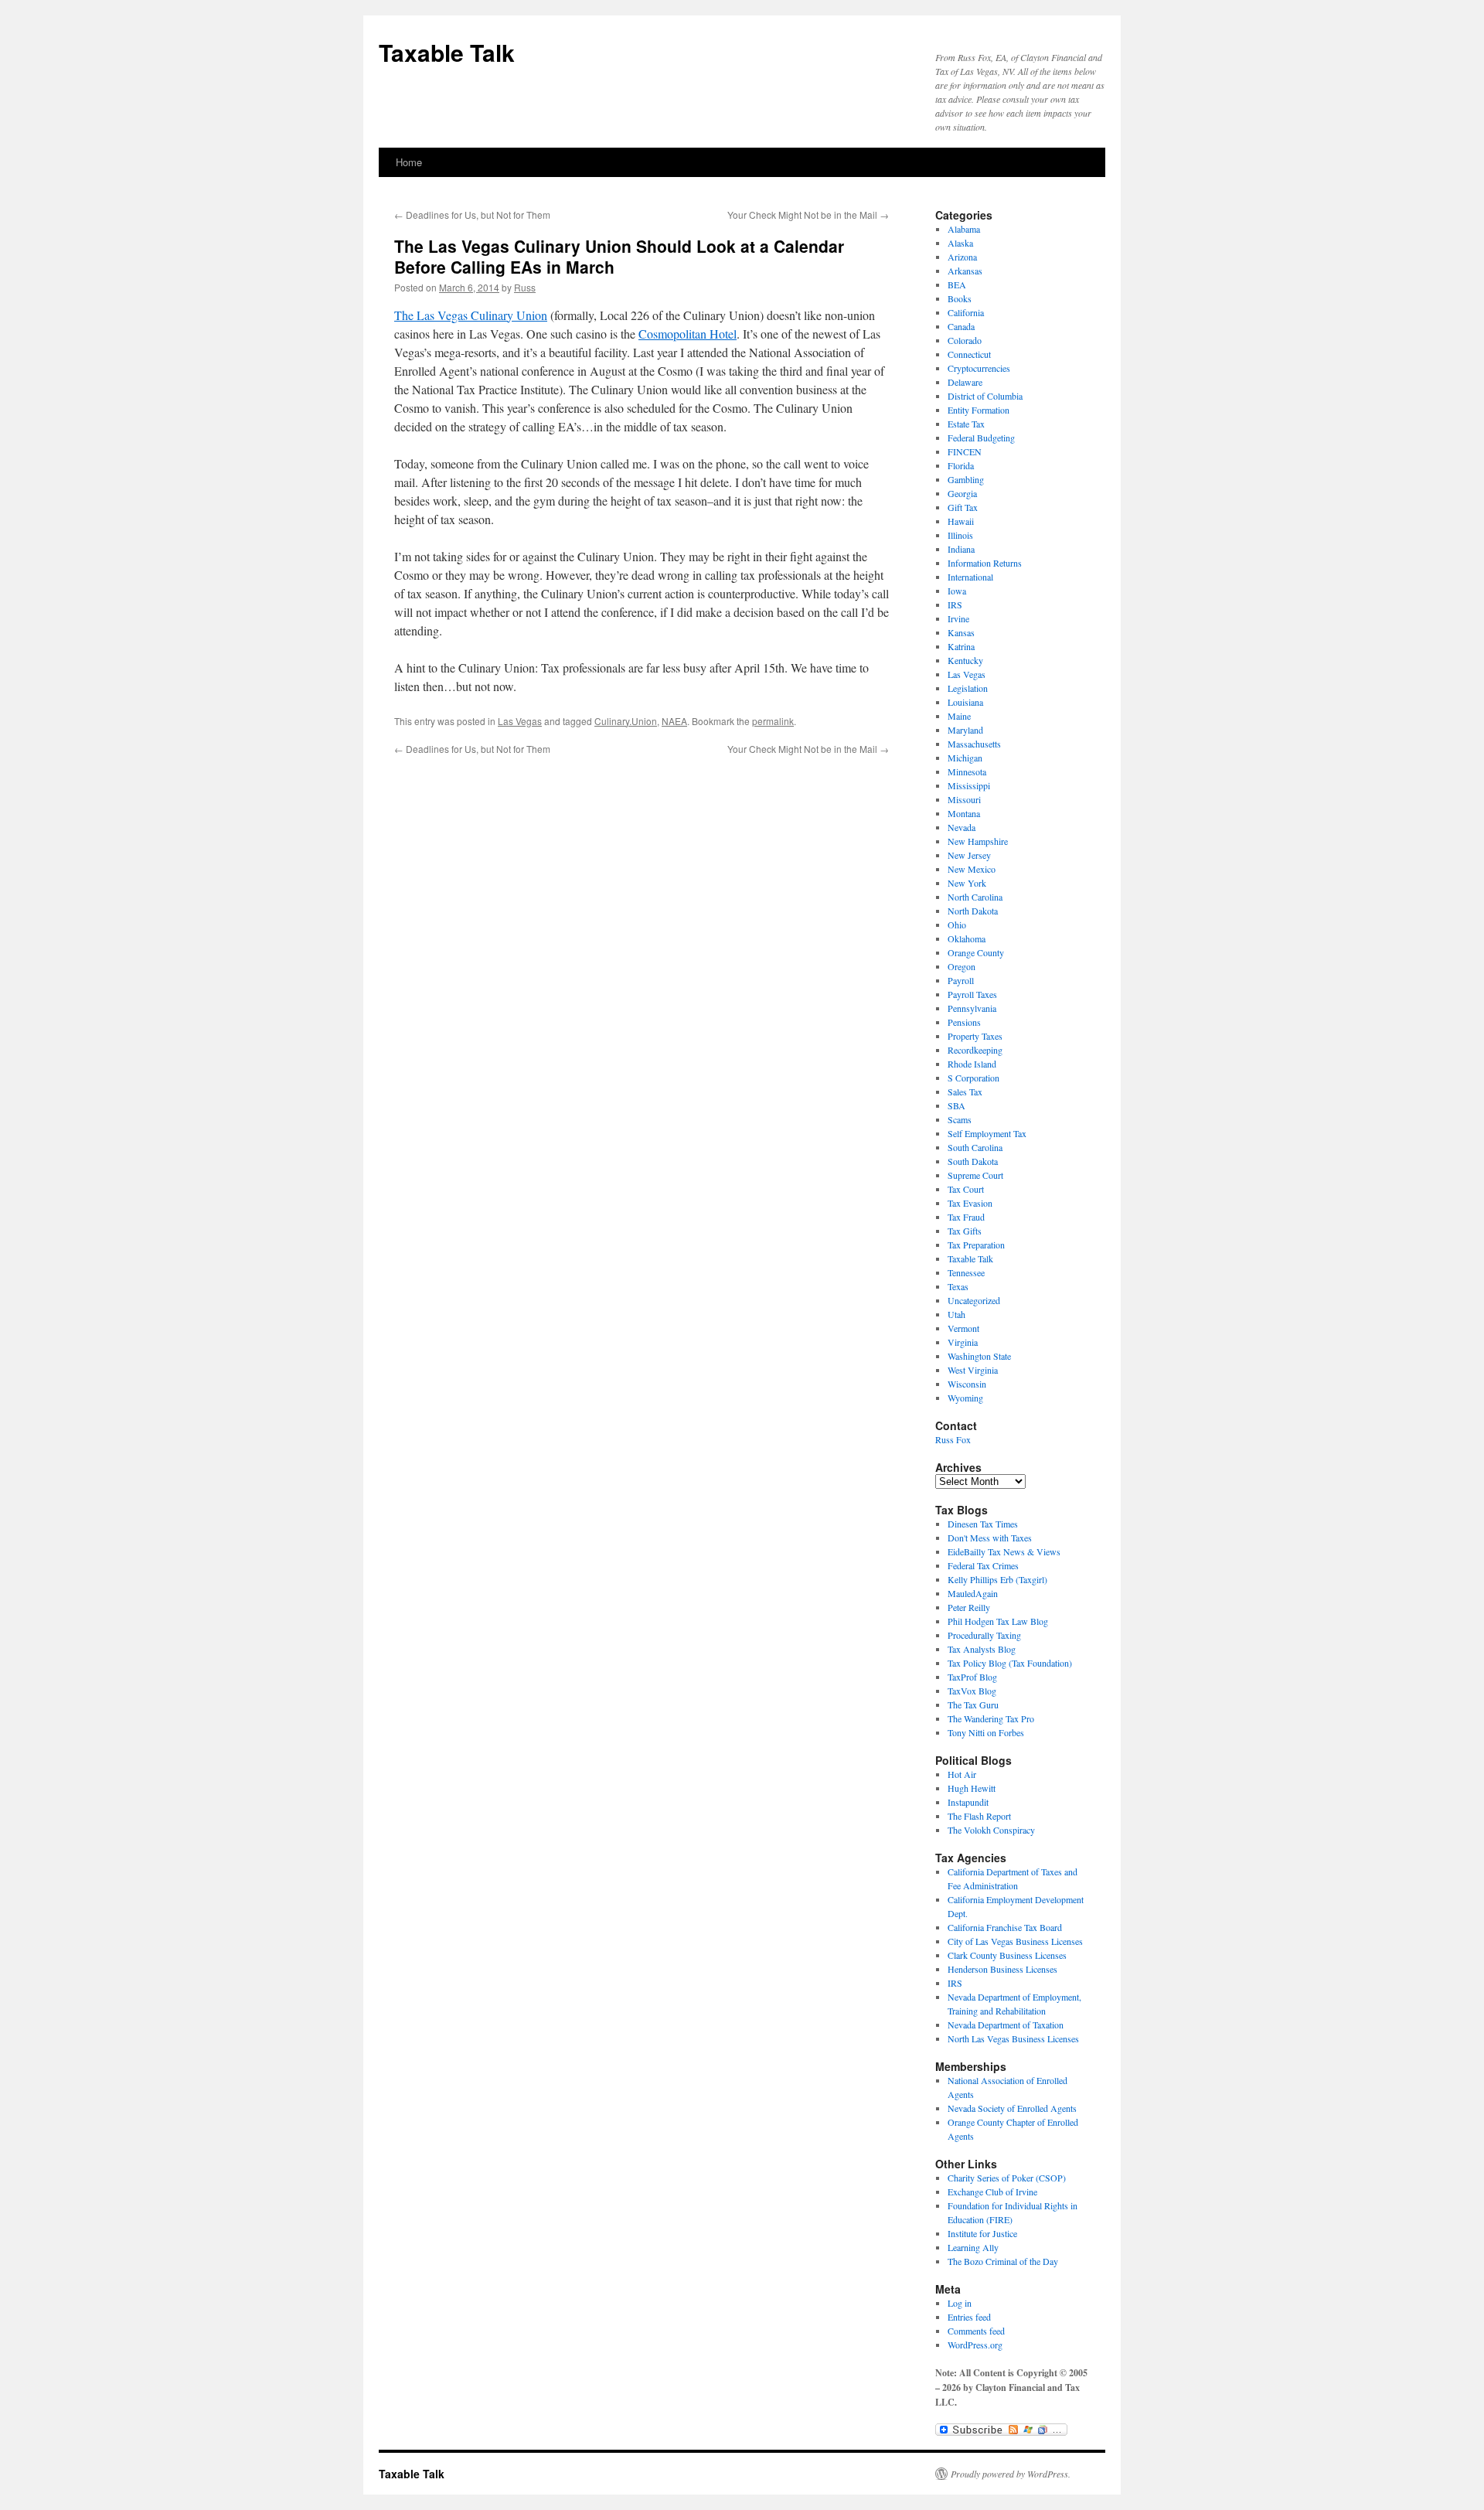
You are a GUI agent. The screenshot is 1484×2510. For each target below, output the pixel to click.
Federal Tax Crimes (983, 1565)
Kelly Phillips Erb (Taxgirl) (997, 1579)
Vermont (963, 1328)
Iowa (957, 591)
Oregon (962, 966)
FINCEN (965, 451)
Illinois (960, 535)
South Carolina (975, 1147)
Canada (961, 326)
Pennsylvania (972, 1008)
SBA (956, 1105)
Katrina (961, 646)
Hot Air (962, 1774)
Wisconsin (967, 1384)
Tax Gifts (965, 1231)
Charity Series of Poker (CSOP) (1007, 2178)
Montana (964, 813)
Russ (525, 287)
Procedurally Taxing (984, 1635)
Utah (956, 1314)
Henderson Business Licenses (1002, 1969)
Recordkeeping (975, 1050)
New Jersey (969, 855)
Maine (959, 716)
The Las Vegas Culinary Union (471, 315)
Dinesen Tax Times (983, 1524)
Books (960, 298)
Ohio (957, 925)
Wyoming (965, 1398)
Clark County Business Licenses (1007, 1955)
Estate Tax (966, 424)
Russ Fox (953, 1439)
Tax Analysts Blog (982, 1649)
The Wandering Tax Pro (991, 1718)
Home (409, 162)
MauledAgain (973, 1593)
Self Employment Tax (987, 1133)
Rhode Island (972, 1064)
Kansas (961, 632)
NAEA (674, 721)
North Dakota (973, 911)
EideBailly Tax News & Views (1004, 1551)
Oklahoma (967, 938)
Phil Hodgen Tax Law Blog (998, 1621)
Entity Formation (979, 410)
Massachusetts (974, 744)
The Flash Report (979, 1816)
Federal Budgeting (981, 438)
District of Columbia (985, 396)
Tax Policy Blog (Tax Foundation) (1010, 1663)
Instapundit (968, 1802)
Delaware (965, 382)
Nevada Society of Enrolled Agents (1012, 2108)
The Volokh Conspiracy (991, 1830)
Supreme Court (975, 1175)
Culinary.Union (626, 721)
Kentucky (965, 660)
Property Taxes (975, 1036)
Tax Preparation (976, 1245)
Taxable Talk (447, 52)
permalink (773, 721)
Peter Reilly (969, 1607)
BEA (957, 284)
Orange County (976, 952)
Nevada (962, 827)
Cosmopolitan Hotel (688, 334)
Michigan (965, 758)
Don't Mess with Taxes (990, 1538)
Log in (960, 2303)
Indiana (961, 549)
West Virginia (973, 1370)
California (966, 312)
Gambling (966, 479)
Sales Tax (965, 1092)
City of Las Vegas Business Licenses (1015, 1941)
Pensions (964, 1022)
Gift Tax (963, 507)
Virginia (963, 1342)
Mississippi (969, 785)
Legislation (968, 688)
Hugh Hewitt (972, 1788)
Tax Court (966, 1189)
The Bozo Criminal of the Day (1003, 2261)
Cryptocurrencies (979, 368)
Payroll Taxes (972, 994)
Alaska (960, 243)
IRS (955, 605)
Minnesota (967, 771)
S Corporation (973, 1078)
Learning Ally (973, 2247)
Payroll (961, 980)
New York (967, 883)
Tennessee (966, 1272)
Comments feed (976, 2331)
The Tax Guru (973, 1705)
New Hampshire (978, 841)
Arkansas (965, 271)
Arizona (962, 257)
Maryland (965, 730)
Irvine (958, 618)
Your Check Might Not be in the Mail (808, 215)
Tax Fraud (966, 1217)
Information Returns (985, 563)
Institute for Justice (982, 2233)
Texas (958, 1286)
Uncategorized (974, 1300)
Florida (961, 465)
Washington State (979, 1356)
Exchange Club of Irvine (992, 2192)
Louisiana (965, 702)
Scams (960, 1119)
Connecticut (969, 354)
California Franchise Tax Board (1005, 1927)
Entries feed (969, 2317)
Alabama (964, 229)
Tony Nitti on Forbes (986, 1732)
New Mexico (972, 869)
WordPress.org (975, 2345)
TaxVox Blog (972, 1691)
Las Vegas (520, 721)
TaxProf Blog (972, 1677)
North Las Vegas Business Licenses (1013, 2038)
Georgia (962, 493)
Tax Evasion (970, 1203)
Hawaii (961, 521)
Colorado (965, 340)
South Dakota (973, 1161)
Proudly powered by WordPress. (1011, 2474)
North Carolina (975, 897)
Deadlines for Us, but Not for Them (472, 215)
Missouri (964, 799)
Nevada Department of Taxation (1006, 2025)
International (970, 577)
